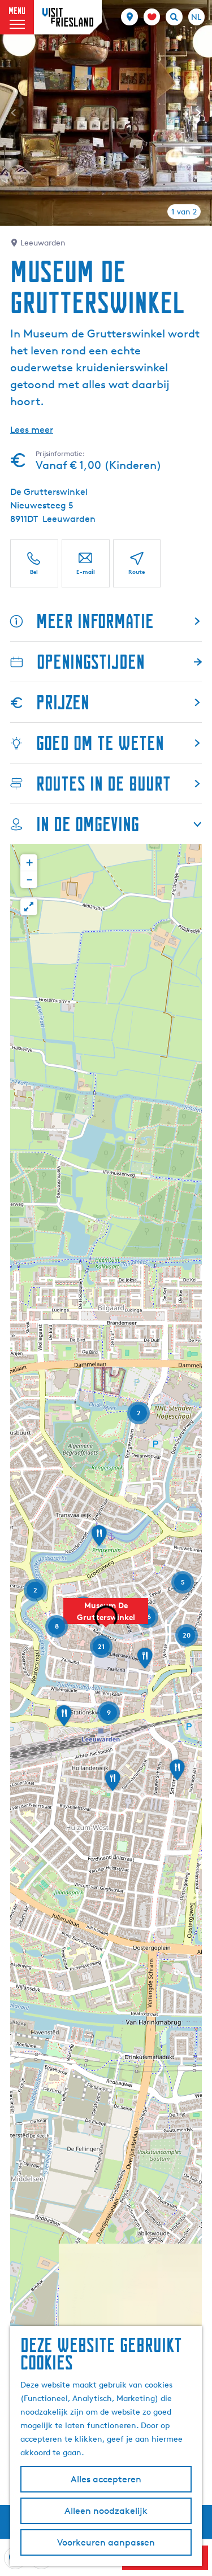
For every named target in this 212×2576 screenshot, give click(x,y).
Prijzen (63, 702)
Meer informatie (95, 621)
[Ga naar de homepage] (68, 17)
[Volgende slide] (198, 113)
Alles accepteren (106, 2479)
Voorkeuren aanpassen (106, 2542)
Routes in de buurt (103, 784)
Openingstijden (91, 662)
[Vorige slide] (14, 113)
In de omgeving (88, 824)
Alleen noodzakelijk (106, 2511)
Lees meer (32, 430)
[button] (106, 1617)
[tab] (184, 212)
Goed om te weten (100, 743)
